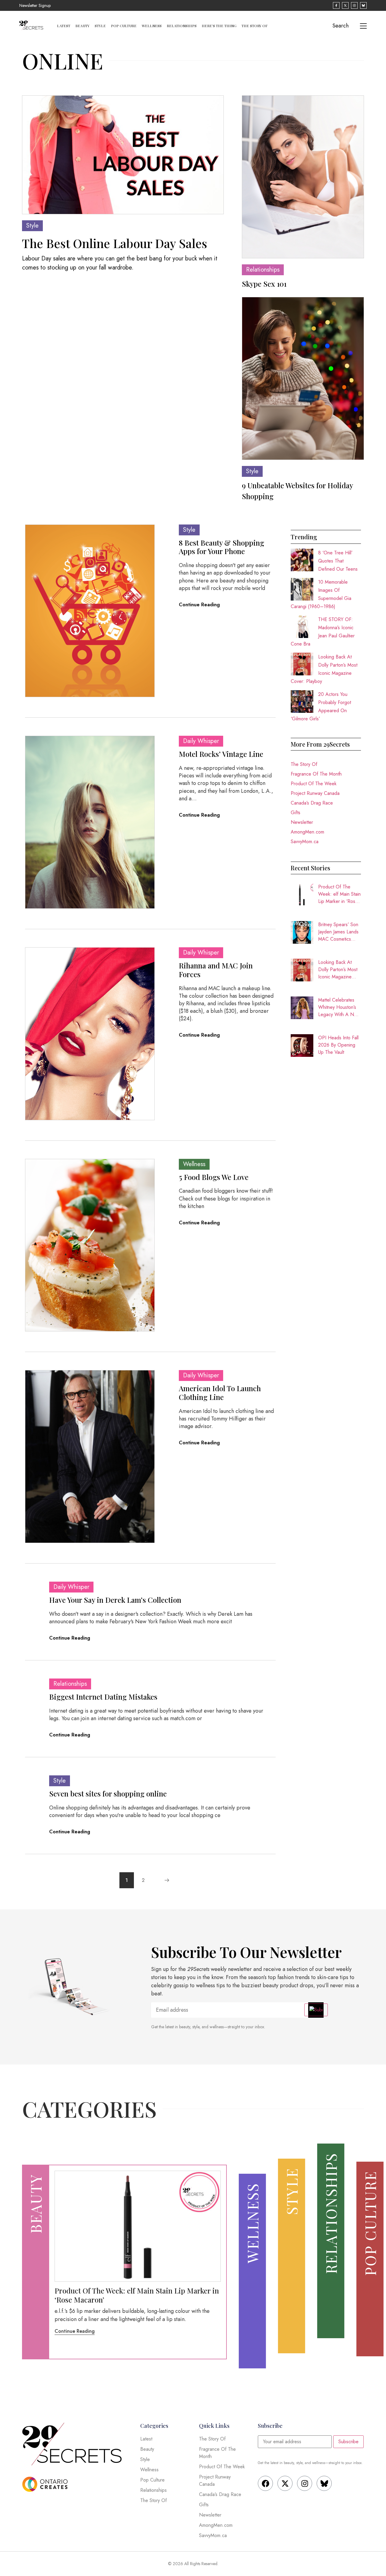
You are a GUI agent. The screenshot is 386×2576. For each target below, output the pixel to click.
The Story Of (255, 26)
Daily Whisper (201, 741)
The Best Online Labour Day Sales (115, 243)
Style (100, 26)
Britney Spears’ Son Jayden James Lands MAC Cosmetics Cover (338, 932)
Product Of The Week (314, 784)
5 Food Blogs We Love (214, 1177)
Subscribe (348, 2442)
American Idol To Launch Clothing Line (220, 1393)
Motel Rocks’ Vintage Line (221, 754)
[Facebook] (265, 2483)
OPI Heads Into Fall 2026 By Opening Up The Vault (338, 1045)
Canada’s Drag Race (312, 803)
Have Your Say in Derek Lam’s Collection (115, 1600)
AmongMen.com (307, 832)
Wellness (152, 26)
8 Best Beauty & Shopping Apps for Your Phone (221, 547)
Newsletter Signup (35, 5)
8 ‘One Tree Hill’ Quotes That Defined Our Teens (338, 561)
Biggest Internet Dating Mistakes (103, 1697)
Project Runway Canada (315, 793)
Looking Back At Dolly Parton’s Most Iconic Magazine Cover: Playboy (338, 970)
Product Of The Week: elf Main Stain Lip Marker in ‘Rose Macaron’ (339, 894)
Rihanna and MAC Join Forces (216, 970)
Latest (64, 26)
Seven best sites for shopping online (108, 1793)
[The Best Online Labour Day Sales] (123, 155)
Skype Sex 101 (264, 284)
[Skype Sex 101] (303, 177)
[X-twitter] (285, 2483)
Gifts (296, 813)
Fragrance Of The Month (316, 774)
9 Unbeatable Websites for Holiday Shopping (297, 491)
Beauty (82, 26)
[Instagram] (305, 2483)
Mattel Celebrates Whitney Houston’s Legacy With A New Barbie (339, 1007)
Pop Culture (124, 26)
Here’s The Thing (219, 26)
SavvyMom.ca (305, 842)
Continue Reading (199, 605)
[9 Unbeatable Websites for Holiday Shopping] (303, 378)
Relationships (182, 26)
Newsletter (302, 822)
